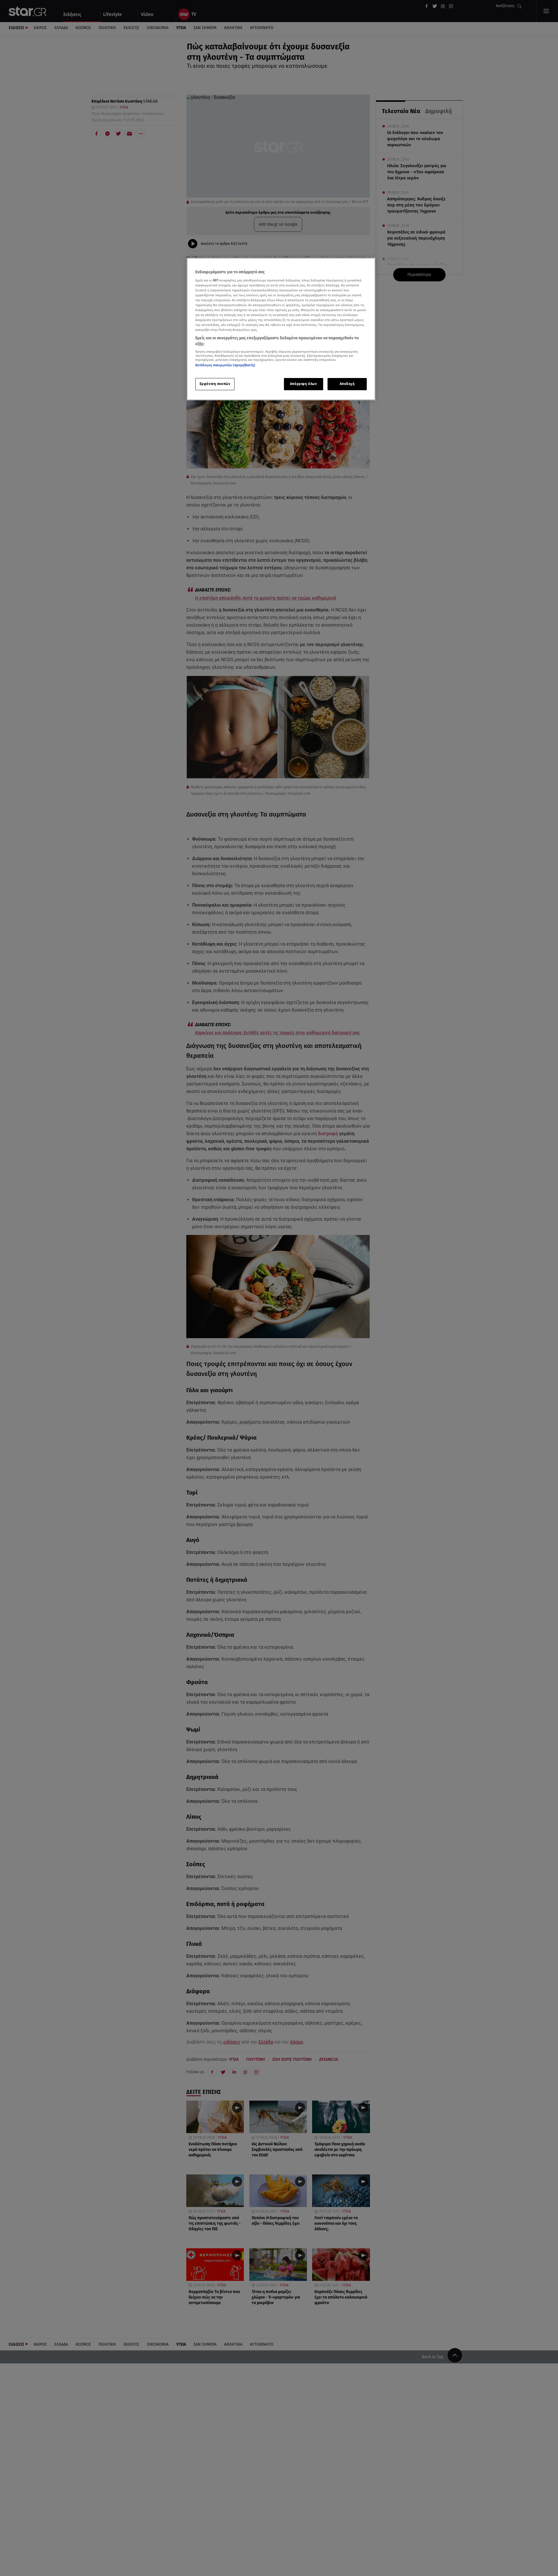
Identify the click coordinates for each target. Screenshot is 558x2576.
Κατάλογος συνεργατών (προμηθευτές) (225, 365)
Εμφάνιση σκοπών (215, 384)
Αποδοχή (347, 384)
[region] (281, 329)
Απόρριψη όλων (303, 384)
